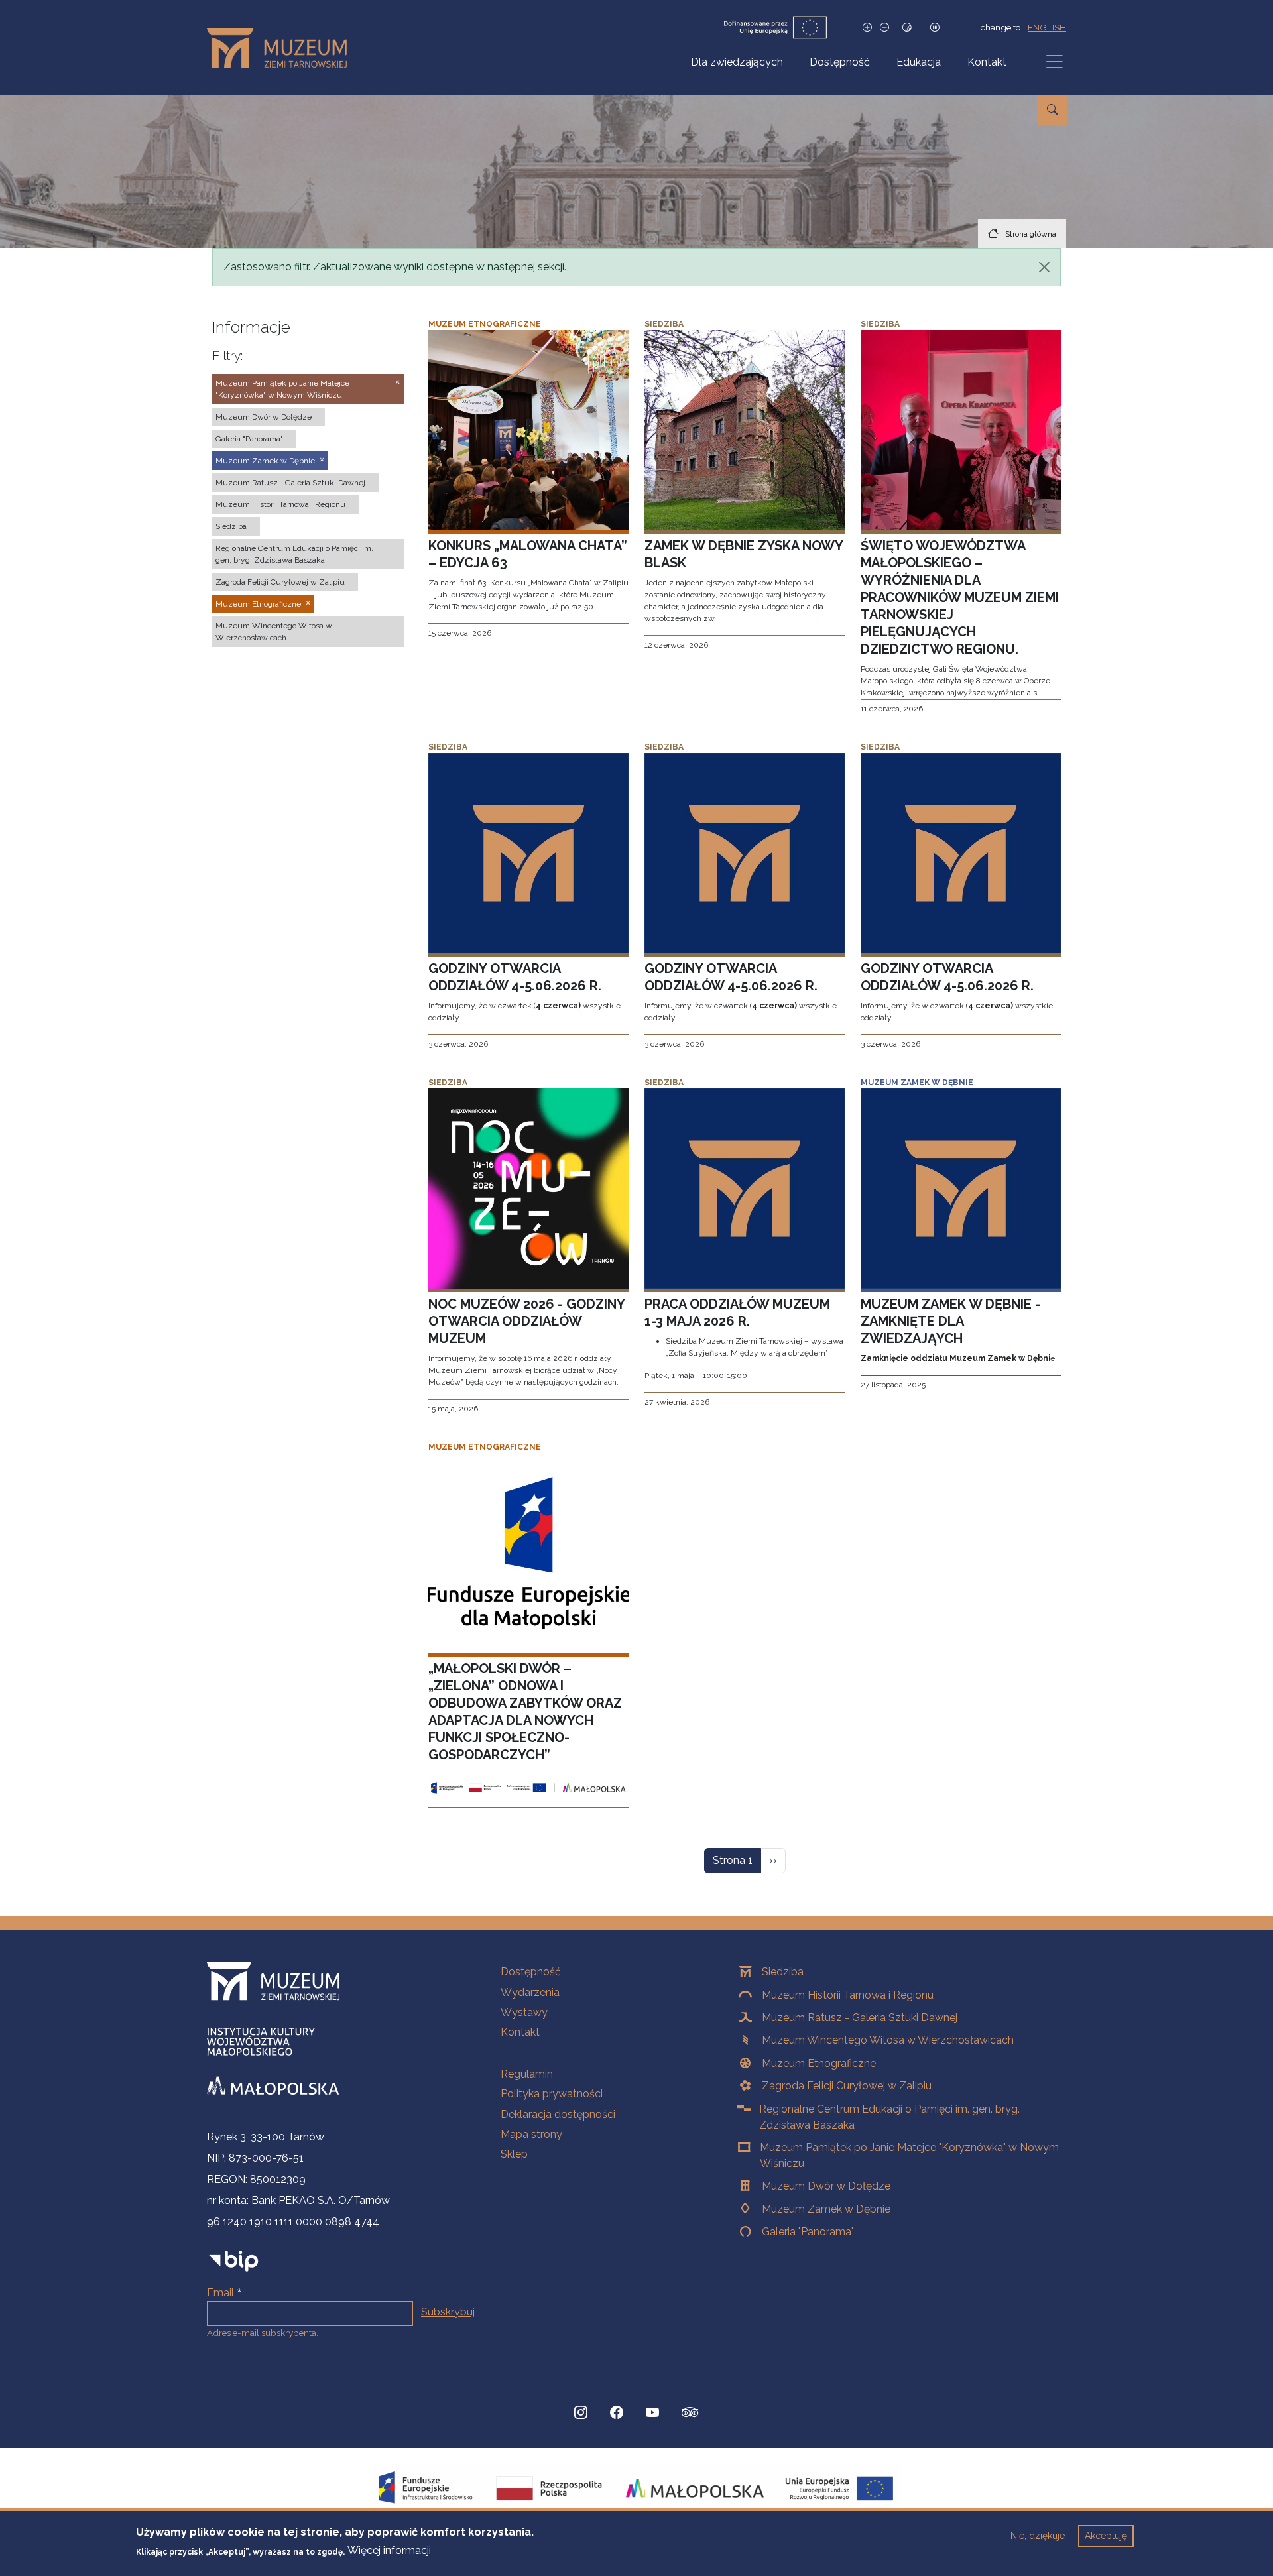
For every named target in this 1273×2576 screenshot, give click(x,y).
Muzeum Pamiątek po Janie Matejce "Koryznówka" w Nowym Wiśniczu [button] (282, 389)
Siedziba (783, 1972)
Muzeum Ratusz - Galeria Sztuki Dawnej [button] (290, 483)
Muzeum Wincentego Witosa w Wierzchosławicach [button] (274, 632)
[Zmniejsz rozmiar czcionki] (884, 28)
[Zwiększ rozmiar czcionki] (867, 28)
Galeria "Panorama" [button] (249, 439)
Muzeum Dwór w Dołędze (826, 2186)
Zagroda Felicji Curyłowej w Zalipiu (847, 2086)
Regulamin (527, 2074)
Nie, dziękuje (1038, 2536)
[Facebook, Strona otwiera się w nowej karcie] (617, 2412)
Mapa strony (531, 2134)
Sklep (514, 2154)
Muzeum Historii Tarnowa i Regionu (848, 1995)
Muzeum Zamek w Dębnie (826, 2209)
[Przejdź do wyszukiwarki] (1052, 110)
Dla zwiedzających (737, 62)
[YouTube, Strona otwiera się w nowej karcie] (652, 2412)
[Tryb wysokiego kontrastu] (907, 28)
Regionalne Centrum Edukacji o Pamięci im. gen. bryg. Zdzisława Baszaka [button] (294, 554)
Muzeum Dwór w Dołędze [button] (264, 417)
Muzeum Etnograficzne (819, 2063)
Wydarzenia (530, 1992)
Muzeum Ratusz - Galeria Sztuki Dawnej (860, 2018)
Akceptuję (1106, 2536)
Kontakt (987, 62)
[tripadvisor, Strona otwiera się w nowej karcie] (690, 2414)
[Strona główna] (282, 48)
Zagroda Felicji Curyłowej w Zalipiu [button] (280, 582)
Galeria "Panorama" (808, 2232)
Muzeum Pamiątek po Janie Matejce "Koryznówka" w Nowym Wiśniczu (909, 2155)
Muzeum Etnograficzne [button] (258, 604)
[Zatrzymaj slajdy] (935, 28)
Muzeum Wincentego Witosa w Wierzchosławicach (888, 2040)
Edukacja (919, 62)
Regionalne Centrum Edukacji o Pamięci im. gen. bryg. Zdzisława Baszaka (889, 2117)
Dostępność (840, 62)
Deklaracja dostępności (558, 2114)
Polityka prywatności (552, 2094)
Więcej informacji (389, 2550)
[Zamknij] (1044, 267)
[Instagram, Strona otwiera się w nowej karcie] (581, 2412)
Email (220, 2293)
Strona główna (1031, 234)
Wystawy (524, 2012)
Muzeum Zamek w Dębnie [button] (265, 461)
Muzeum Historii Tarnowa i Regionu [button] (280, 504)
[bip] (234, 2261)
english (1047, 27)
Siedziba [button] (231, 526)
